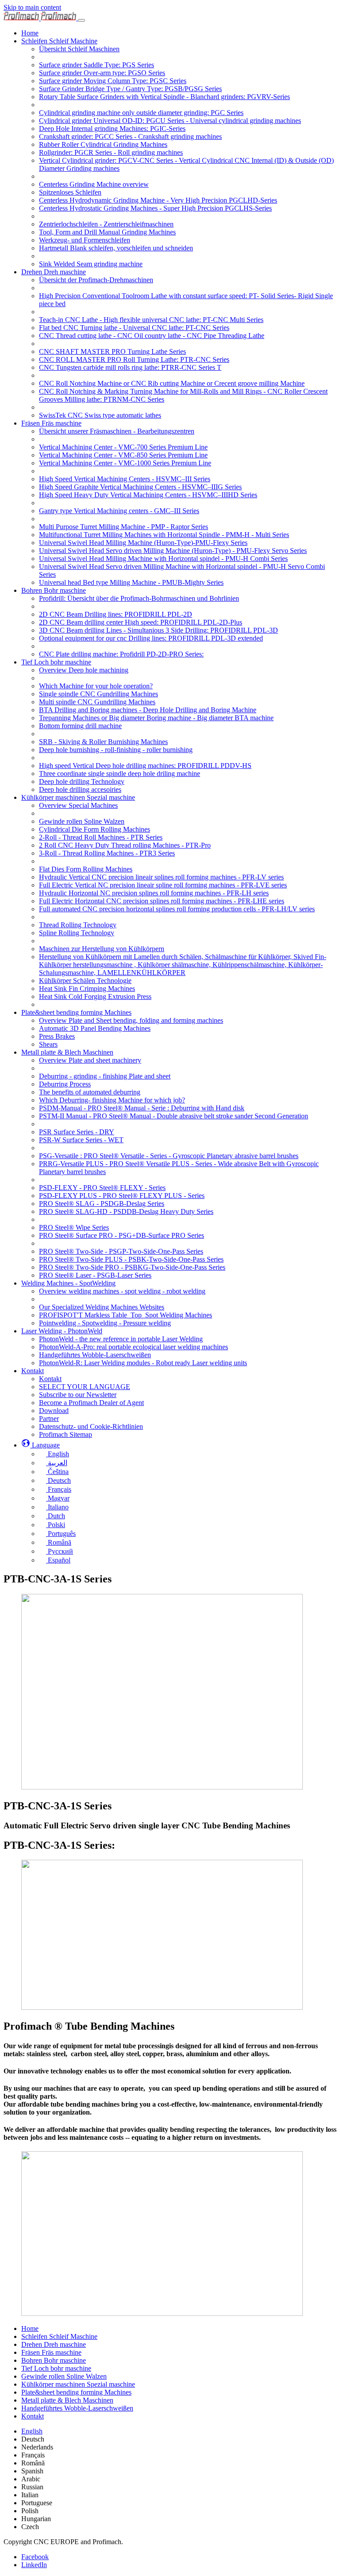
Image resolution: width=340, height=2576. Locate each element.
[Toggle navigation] (81, 20)
